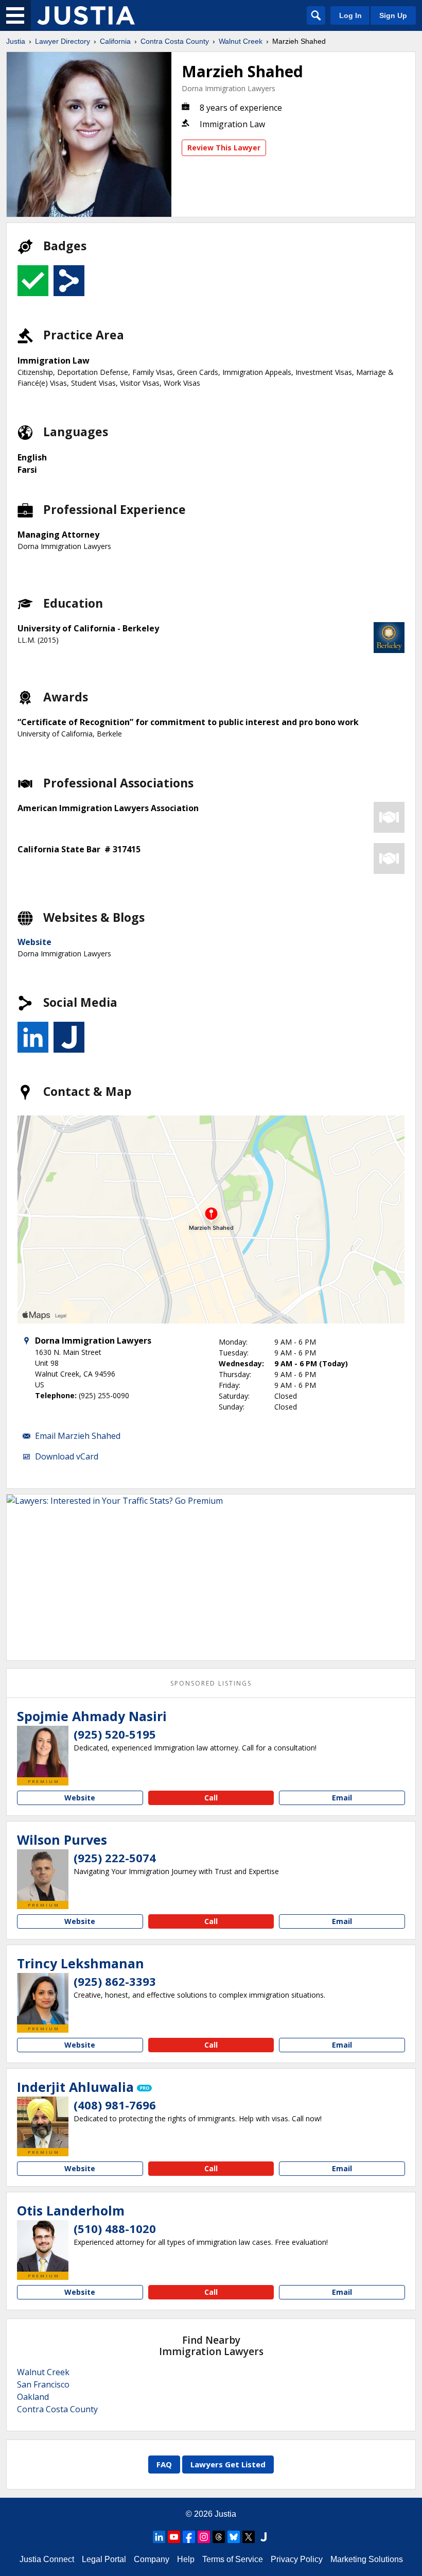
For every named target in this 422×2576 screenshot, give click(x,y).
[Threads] (219, 2537)
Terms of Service (233, 2559)
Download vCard (67, 1456)
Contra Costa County (175, 41)
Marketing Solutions (367, 2559)
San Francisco (43, 2384)
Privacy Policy (297, 2559)
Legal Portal (104, 2559)
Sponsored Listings (211, 1683)
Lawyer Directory (63, 41)
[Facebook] (189, 2537)
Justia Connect (47, 2559)
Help (186, 2559)
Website (34, 942)
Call (211, 1798)
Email (342, 1798)
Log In (350, 15)
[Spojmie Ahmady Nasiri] (43, 1751)
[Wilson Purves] (43, 1875)
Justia (16, 41)
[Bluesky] (234, 2537)
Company (152, 2559)
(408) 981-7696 (115, 2105)
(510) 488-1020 (115, 2228)
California (115, 41)
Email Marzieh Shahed (78, 1436)
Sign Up (393, 15)
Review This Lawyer (224, 148)
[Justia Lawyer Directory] (86, 15)
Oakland (33, 2397)
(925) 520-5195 (115, 1734)
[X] (249, 2537)
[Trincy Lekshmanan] (43, 1999)
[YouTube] (174, 2537)
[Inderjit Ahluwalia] (43, 2122)
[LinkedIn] (159, 2537)
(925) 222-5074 (115, 1858)
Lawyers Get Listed (228, 2464)
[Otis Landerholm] (43, 2246)
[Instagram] (204, 2537)
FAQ (164, 2464)
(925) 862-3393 (115, 1981)
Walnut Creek (241, 41)
